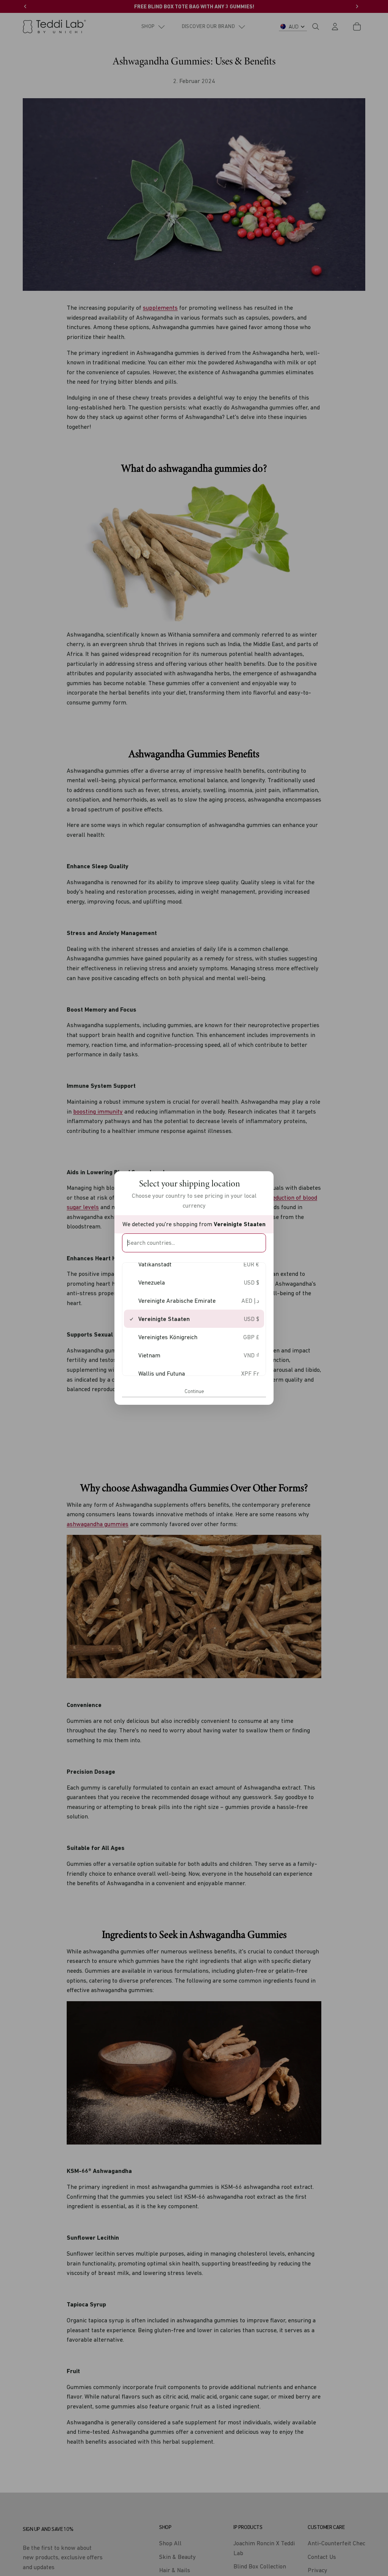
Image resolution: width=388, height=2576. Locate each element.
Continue (194, 1391)
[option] (194, 1264)
